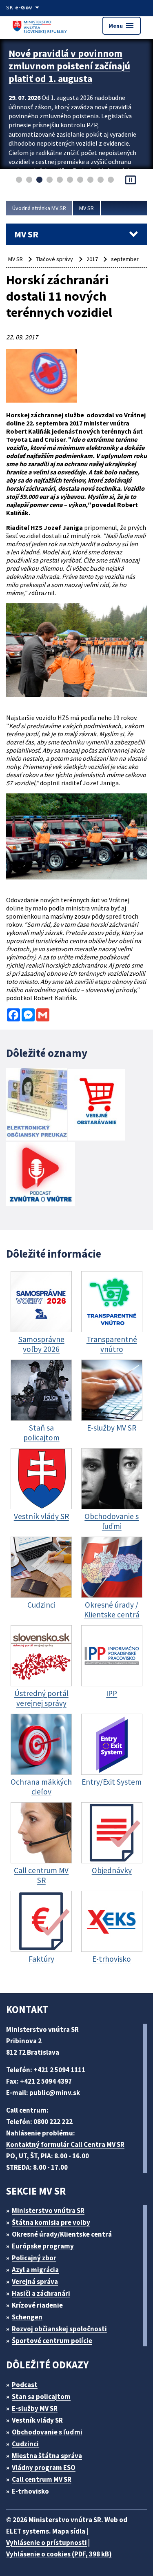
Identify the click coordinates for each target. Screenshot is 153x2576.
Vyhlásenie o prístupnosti (47, 2543)
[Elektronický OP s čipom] (37, 1105)
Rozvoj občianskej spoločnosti (59, 2329)
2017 (92, 259)
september (125, 259)
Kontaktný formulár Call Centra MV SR (65, 2144)
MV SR (86, 208)
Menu (122, 26)
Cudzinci (25, 2444)
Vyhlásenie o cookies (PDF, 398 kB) (59, 2554)
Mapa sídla (69, 2531)
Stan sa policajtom (41, 2397)
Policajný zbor (34, 2258)
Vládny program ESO (44, 2467)
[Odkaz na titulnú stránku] (41, 25)
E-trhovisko (30, 2491)
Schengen (27, 2317)
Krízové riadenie (37, 2305)
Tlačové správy (54, 259)
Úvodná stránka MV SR (39, 208)
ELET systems (28, 2531)
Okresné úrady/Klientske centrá (62, 2234)
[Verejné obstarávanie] (97, 1106)
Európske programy (43, 2246)
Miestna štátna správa (47, 2456)
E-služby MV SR (35, 2408)
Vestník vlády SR (37, 2420)
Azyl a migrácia (35, 2270)
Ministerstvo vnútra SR (48, 2211)
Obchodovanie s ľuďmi (47, 2432)
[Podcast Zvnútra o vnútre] (41, 1175)
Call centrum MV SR (42, 2479)
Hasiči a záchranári (41, 2293)
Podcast (25, 2385)
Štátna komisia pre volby (51, 2222)
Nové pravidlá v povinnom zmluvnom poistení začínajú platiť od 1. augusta (69, 66)
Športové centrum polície (52, 2341)
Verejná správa (35, 2281)
